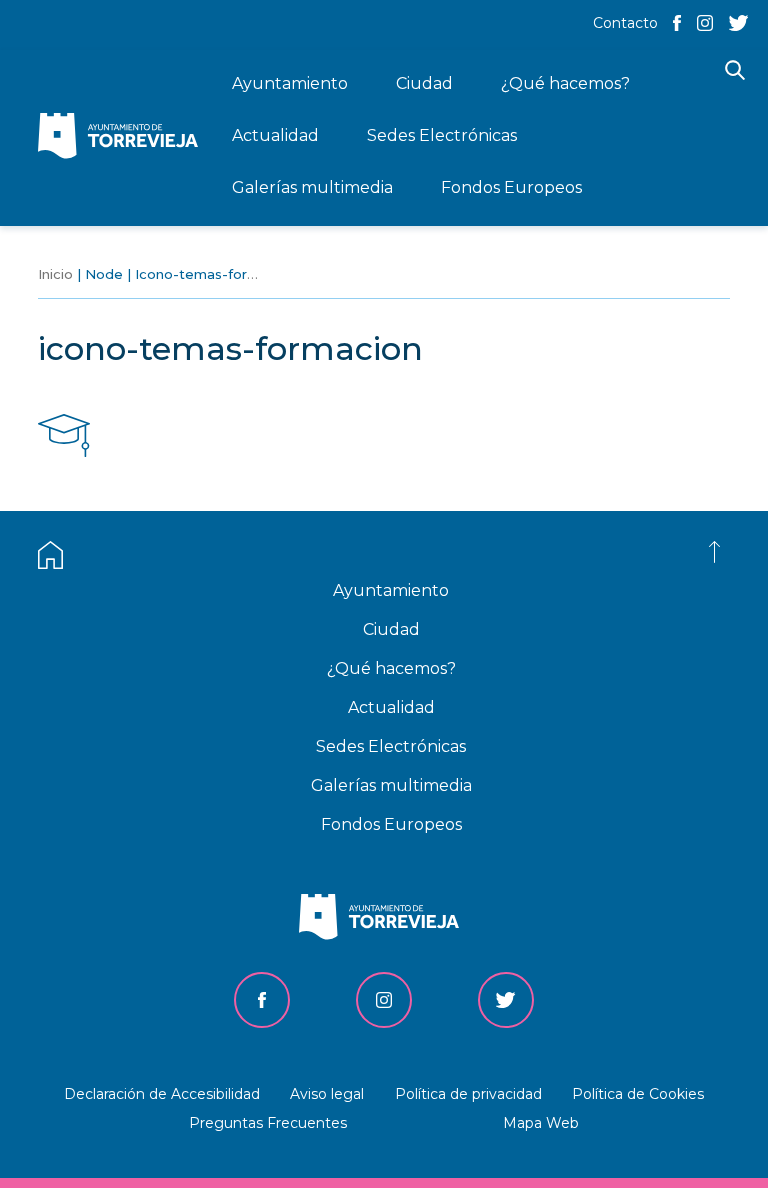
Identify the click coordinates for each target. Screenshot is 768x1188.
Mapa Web (541, 1123)
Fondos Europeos (391, 824)
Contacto (625, 23)
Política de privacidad (468, 1094)
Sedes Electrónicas (391, 746)
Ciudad (391, 629)
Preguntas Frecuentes (268, 1123)
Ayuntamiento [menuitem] (290, 83)
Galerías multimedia (391, 785)
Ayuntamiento (391, 590)
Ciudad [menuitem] (424, 83)
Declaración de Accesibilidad (162, 1094)
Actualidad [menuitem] (275, 135)
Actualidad (391, 707)
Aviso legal (327, 1094)
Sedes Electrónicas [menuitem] (442, 135)
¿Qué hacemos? (391, 668)
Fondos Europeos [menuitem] (511, 187)
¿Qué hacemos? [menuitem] (565, 83)
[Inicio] (123, 137)
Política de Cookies (638, 1094)
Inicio (55, 274)
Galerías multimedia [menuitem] (312, 187)
